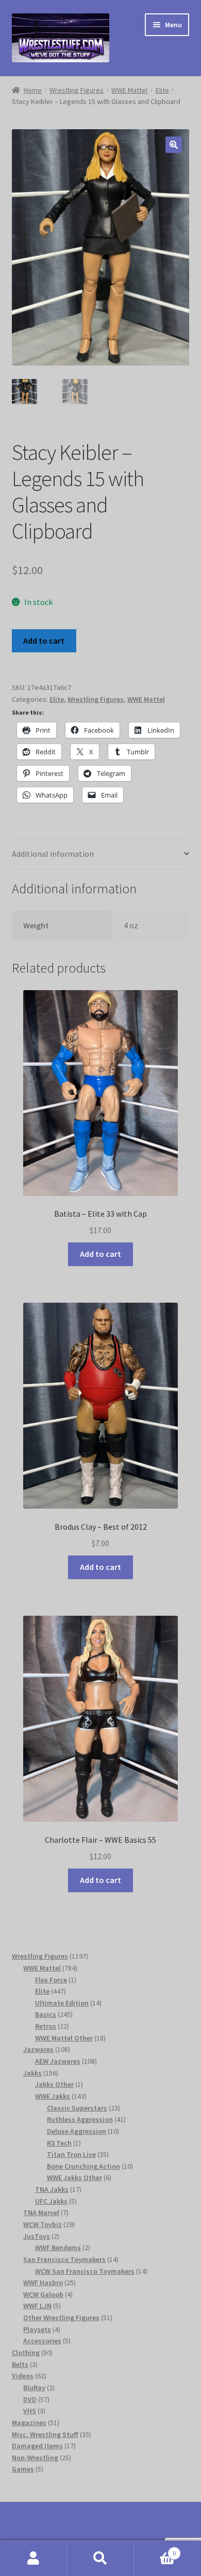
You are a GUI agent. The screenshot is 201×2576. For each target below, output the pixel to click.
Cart (155, 2549)
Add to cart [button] (100, 1254)
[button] (174, 145)
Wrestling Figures (77, 90)
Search (100, 2558)
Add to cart (44, 641)
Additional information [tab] (53, 854)
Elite (162, 90)
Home (33, 90)
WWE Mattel (129, 90)
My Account (33, 2558)
